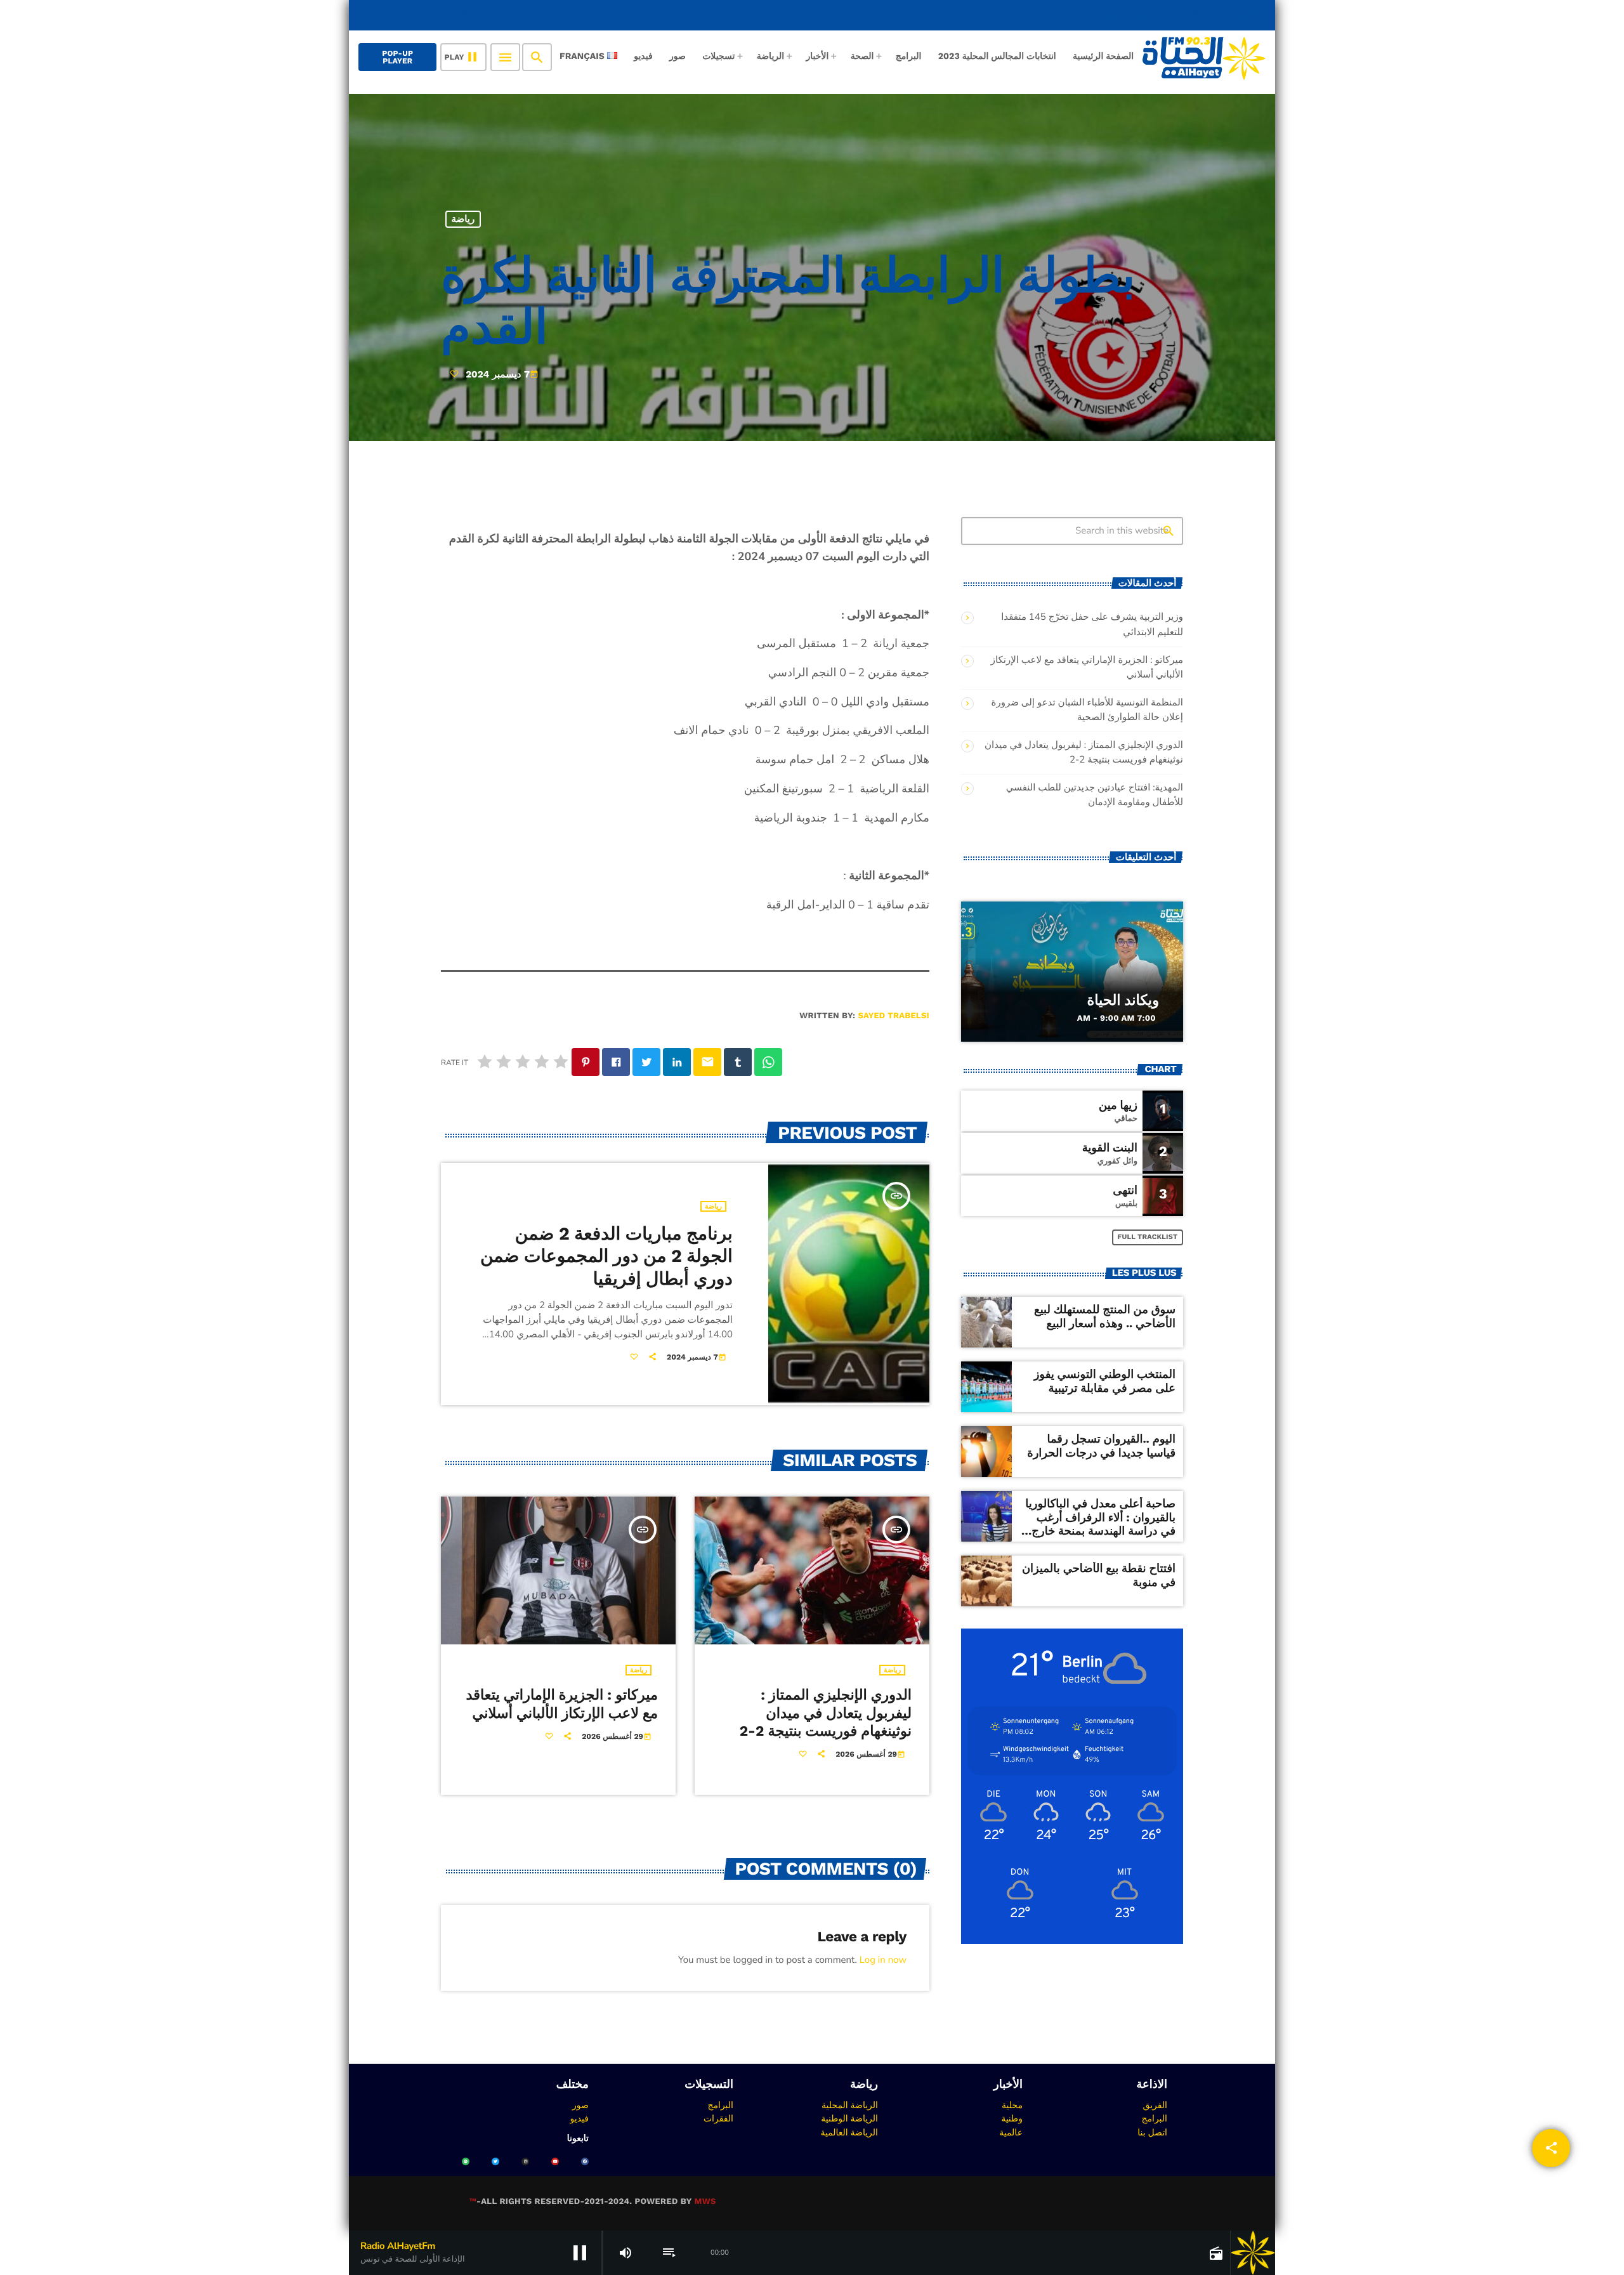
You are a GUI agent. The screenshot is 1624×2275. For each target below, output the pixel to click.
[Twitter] (495, 2161)
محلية (1012, 2105)
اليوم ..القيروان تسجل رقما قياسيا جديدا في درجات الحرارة (1101, 1446)
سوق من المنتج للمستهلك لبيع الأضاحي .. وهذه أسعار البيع (1105, 1317)
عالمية (1011, 2132)
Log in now (883, 1960)
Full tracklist (1148, 1237)
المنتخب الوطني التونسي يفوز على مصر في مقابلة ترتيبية (1105, 1381)
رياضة (463, 219)
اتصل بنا (1152, 2132)
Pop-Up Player (397, 57)
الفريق (1155, 2105)
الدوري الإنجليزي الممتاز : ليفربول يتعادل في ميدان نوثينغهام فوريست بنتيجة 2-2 (826, 1713)
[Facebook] (585, 2161)
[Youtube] (555, 2161)
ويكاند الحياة (1123, 1000)
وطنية (1012, 2118)
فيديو (580, 2118)
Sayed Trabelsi (894, 1016)
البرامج (1154, 2118)
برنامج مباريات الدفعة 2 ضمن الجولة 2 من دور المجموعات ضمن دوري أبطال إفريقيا (606, 1256)
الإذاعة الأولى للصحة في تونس (1182, 15)
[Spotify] (466, 2161)
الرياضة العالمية (849, 2132)
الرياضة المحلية (850, 2105)
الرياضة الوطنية (849, 2118)
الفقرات (718, 2118)
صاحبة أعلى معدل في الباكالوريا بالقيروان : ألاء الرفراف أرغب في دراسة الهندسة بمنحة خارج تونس (1100, 1524)
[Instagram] (525, 2161)
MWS (705, 2202)
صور (580, 2105)
